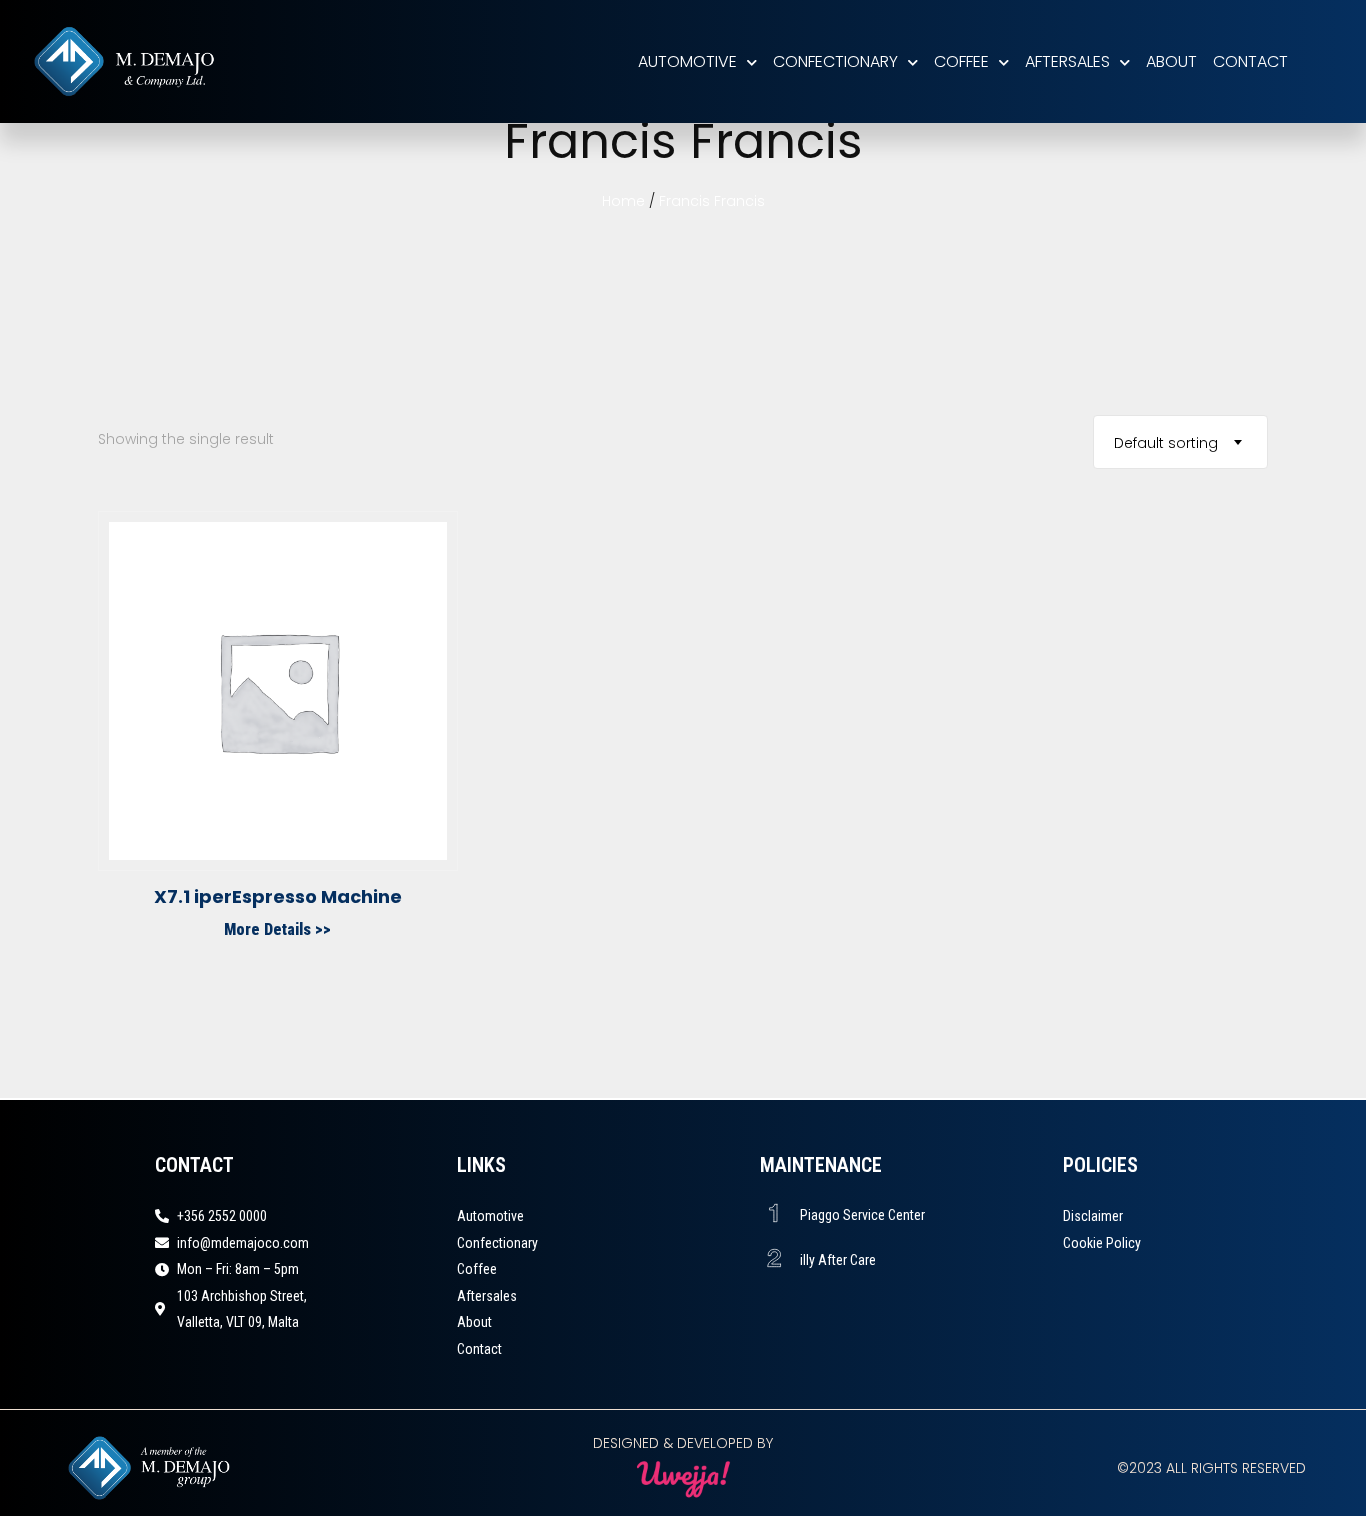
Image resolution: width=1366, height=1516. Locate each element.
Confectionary (835, 61)
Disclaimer (1093, 1216)
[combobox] (1180, 442)
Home (623, 201)
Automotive (687, 61)
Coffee (961, 61)
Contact (1250, 61)
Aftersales (1067, 61)
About (1171, 61)
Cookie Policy (1102, 1243)
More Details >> (277, 929)
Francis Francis (712, 201)
